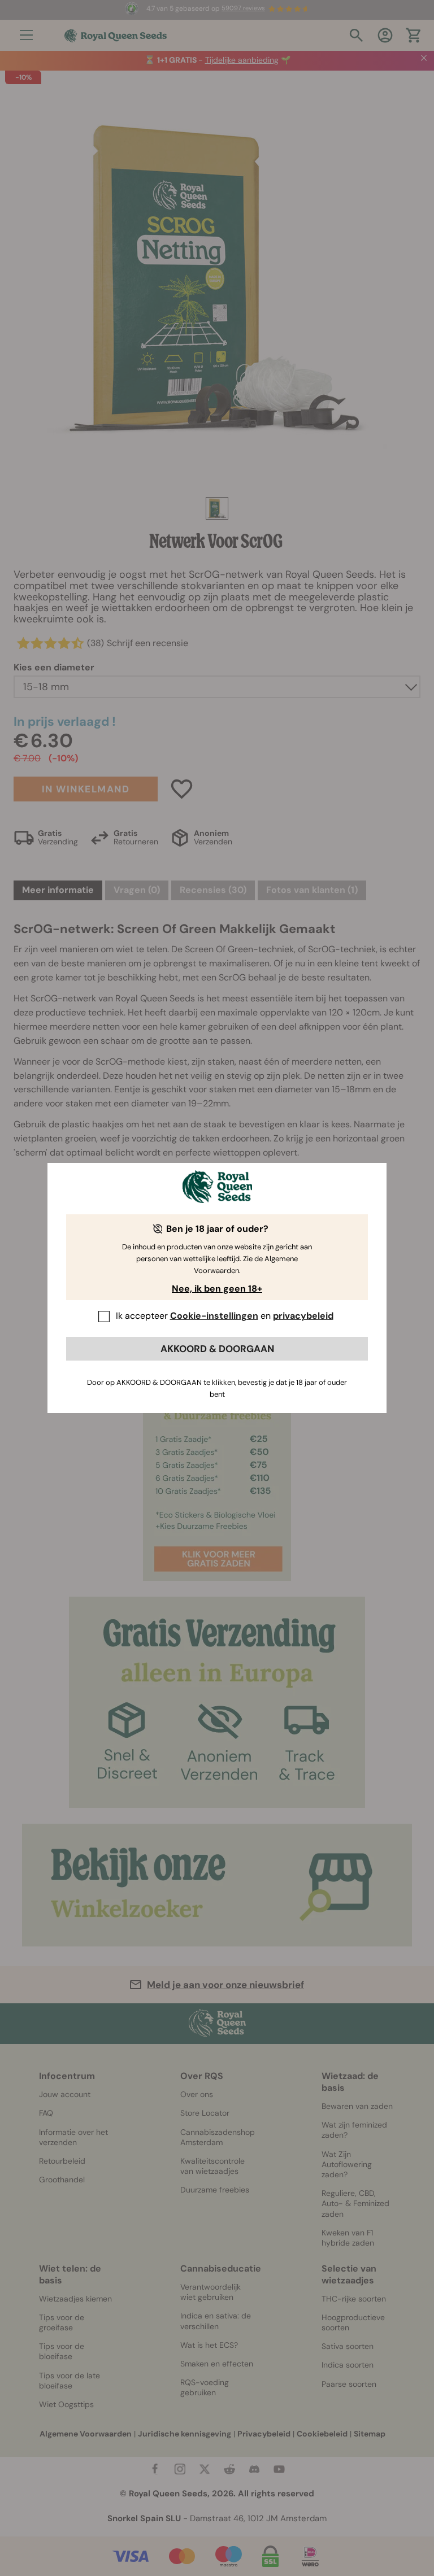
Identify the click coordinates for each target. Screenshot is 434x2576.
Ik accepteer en (225, 1316)
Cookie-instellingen (214, 1316)
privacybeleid (303, 1316)
